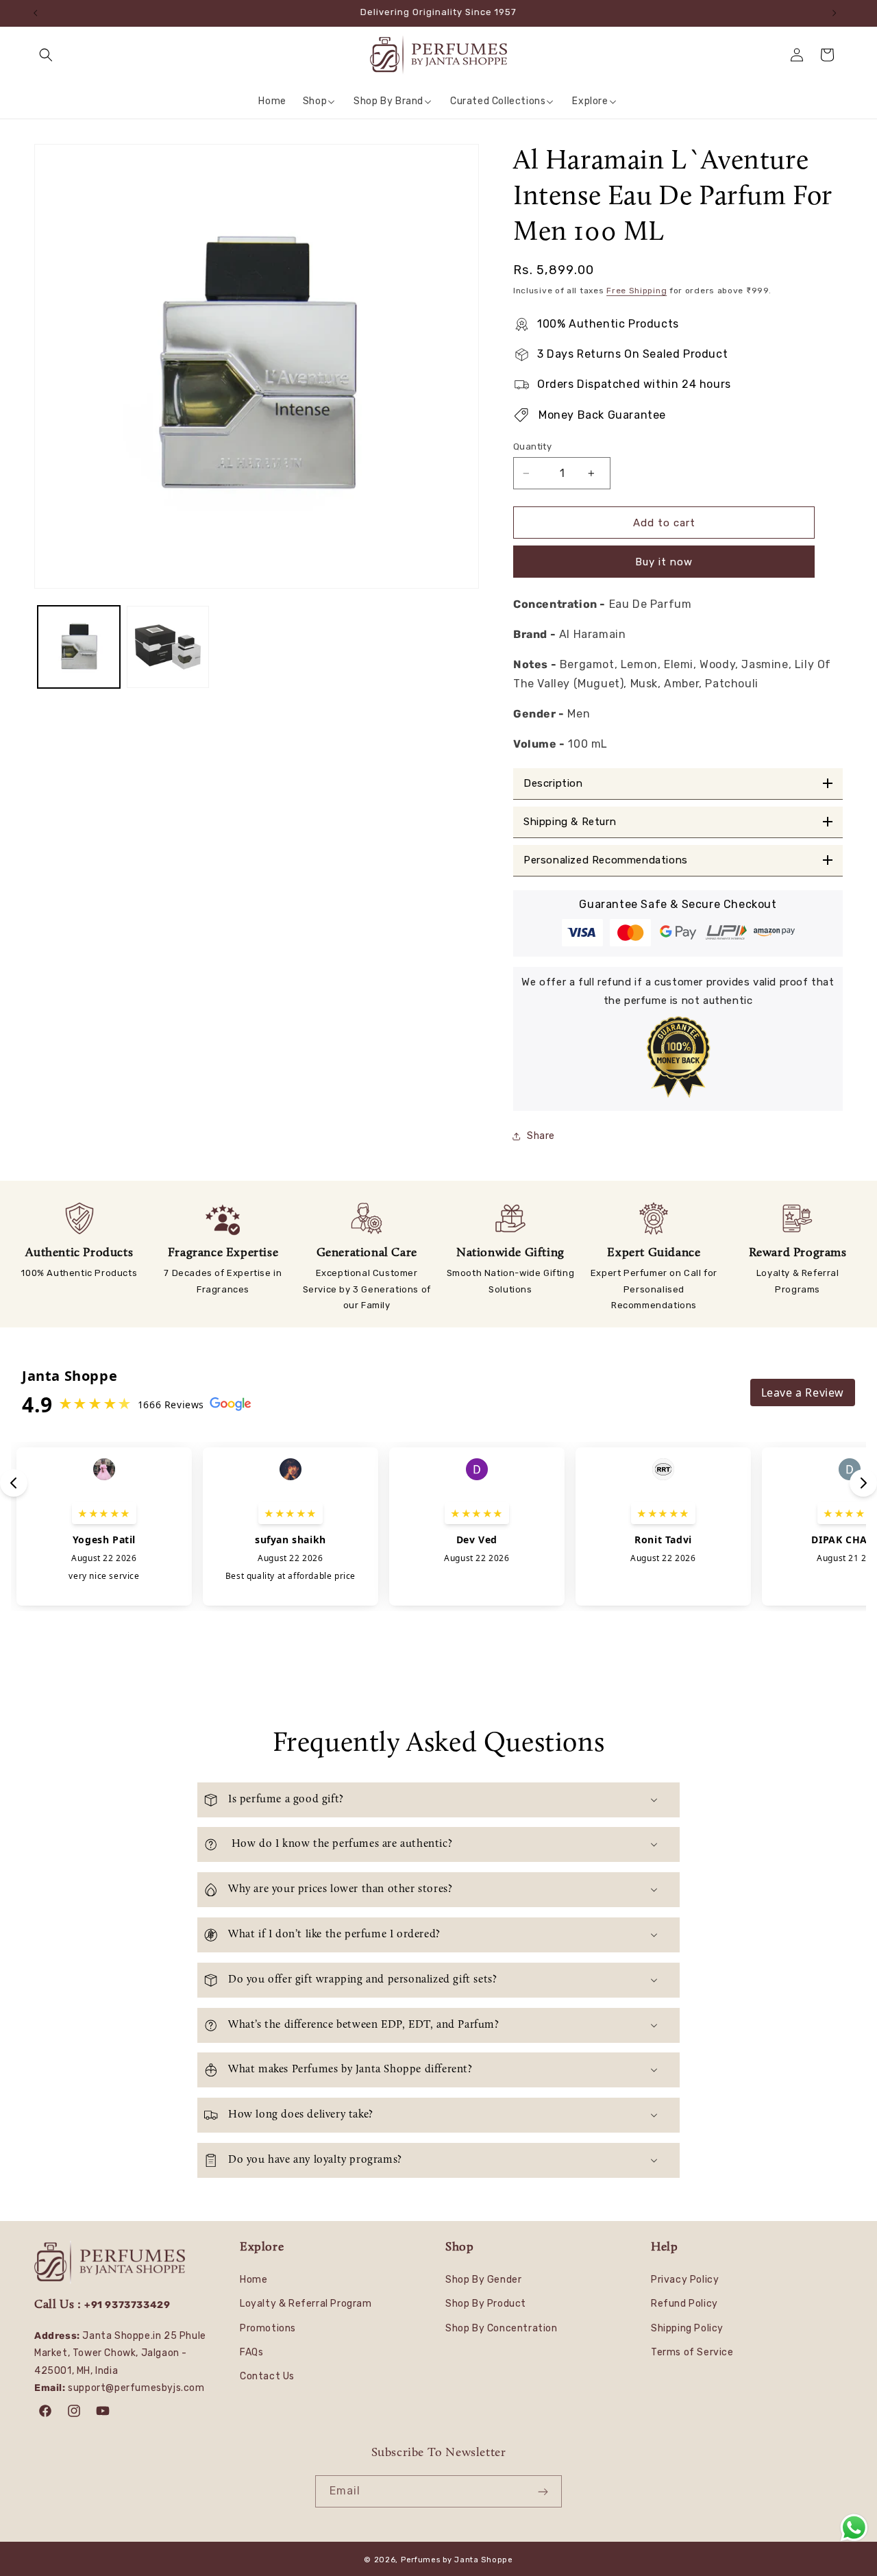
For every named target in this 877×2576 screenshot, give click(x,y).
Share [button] (541, 1136)
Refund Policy (684, 2304)
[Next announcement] (838, 13)
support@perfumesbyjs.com (136, 2388)
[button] (49, 55)
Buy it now (664, 562)
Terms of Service (692, 2352)
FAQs (251, 2352)
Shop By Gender (483, 2280)
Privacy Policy (685, 2280)
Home (254, 2280)
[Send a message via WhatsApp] (854, 2528)
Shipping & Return (570, 822)
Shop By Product (486, 2304)
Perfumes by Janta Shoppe (457, 2560)
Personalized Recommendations (606, 860)
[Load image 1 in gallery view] (79, 647)
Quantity (532, 446)
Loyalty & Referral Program (306, 2304)
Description (553, 784)
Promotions (268, 2328)
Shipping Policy (687, 2328)
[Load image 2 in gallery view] (168, 647)
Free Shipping (637, 291)
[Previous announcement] (39, 13)
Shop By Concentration (502, 2328)
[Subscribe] (546, 2491)
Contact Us (267, 2376)
